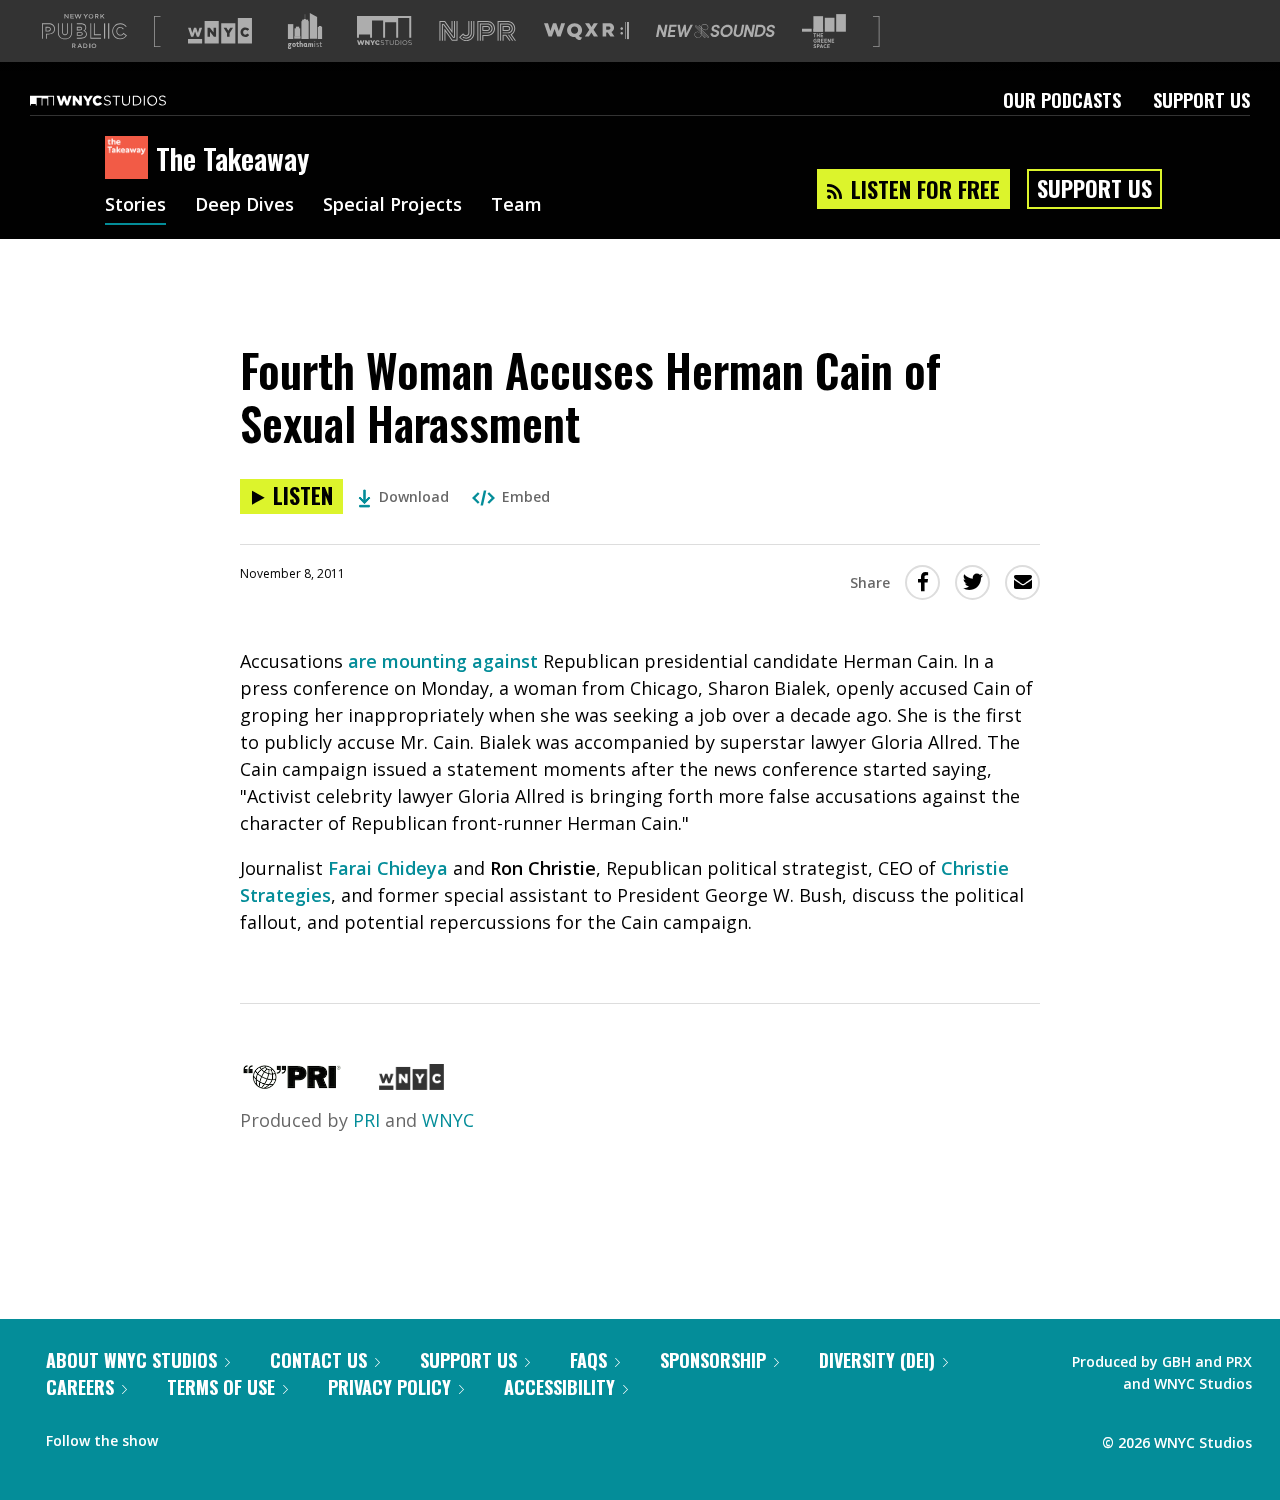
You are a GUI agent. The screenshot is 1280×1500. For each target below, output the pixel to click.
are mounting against (443, 661)
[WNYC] (411, 1083)
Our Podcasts (1062, 100)
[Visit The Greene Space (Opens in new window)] (824, 31)
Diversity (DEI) (877, 1360)
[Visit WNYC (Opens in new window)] (220, 31)
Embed (526, 496)
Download (414, 496)
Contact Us (318, 1360)
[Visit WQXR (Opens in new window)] (586, 31)
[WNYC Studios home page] (123, 100)
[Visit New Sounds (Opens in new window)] (715, 31)
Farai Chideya (388, 868)
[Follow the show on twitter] (226, 1436)
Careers (80, 1387)
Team (516, 206)
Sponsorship (713, 1360)
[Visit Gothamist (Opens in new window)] (305, 31)
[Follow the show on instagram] (264, 1436)
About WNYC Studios (131, 1360)
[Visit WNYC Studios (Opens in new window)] (384, 30)
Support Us (1201, 100)
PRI (366, 1120)
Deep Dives (244, 206)
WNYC (448, 1120)
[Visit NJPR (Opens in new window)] (477, 31)
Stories (135, 206)
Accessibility (559, 1387)
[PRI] (292, 1083)
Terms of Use (221, 1387)
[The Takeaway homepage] (130, 159)
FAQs (588, 1360)
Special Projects (392, 206)
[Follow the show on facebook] (187, 1436)
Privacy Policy (389, 1387)
